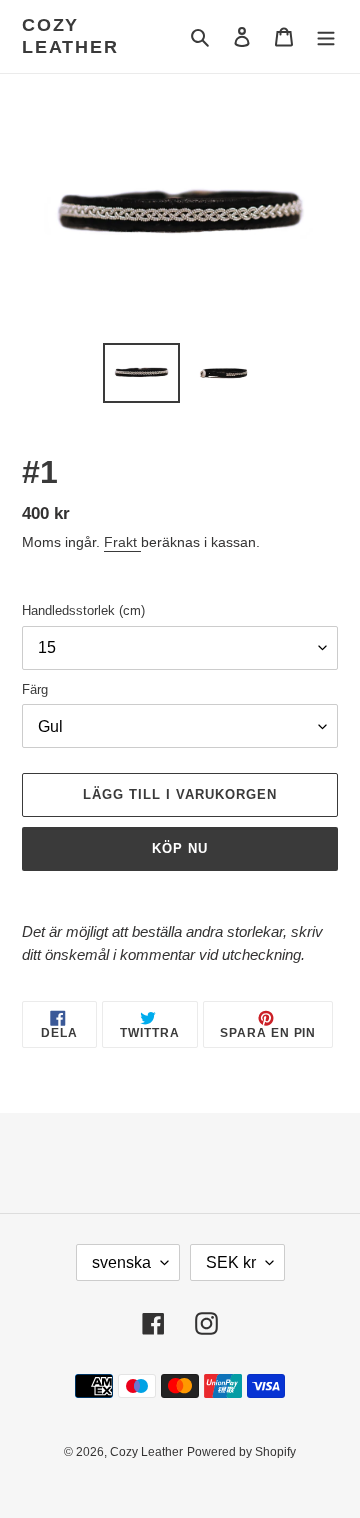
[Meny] (326, 36)
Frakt (122, 542)
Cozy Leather (70, 36)
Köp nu (180, 848)
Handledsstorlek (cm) (83, 610)
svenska (121, 1262)
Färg (35, 689)
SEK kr (231, 1262)
